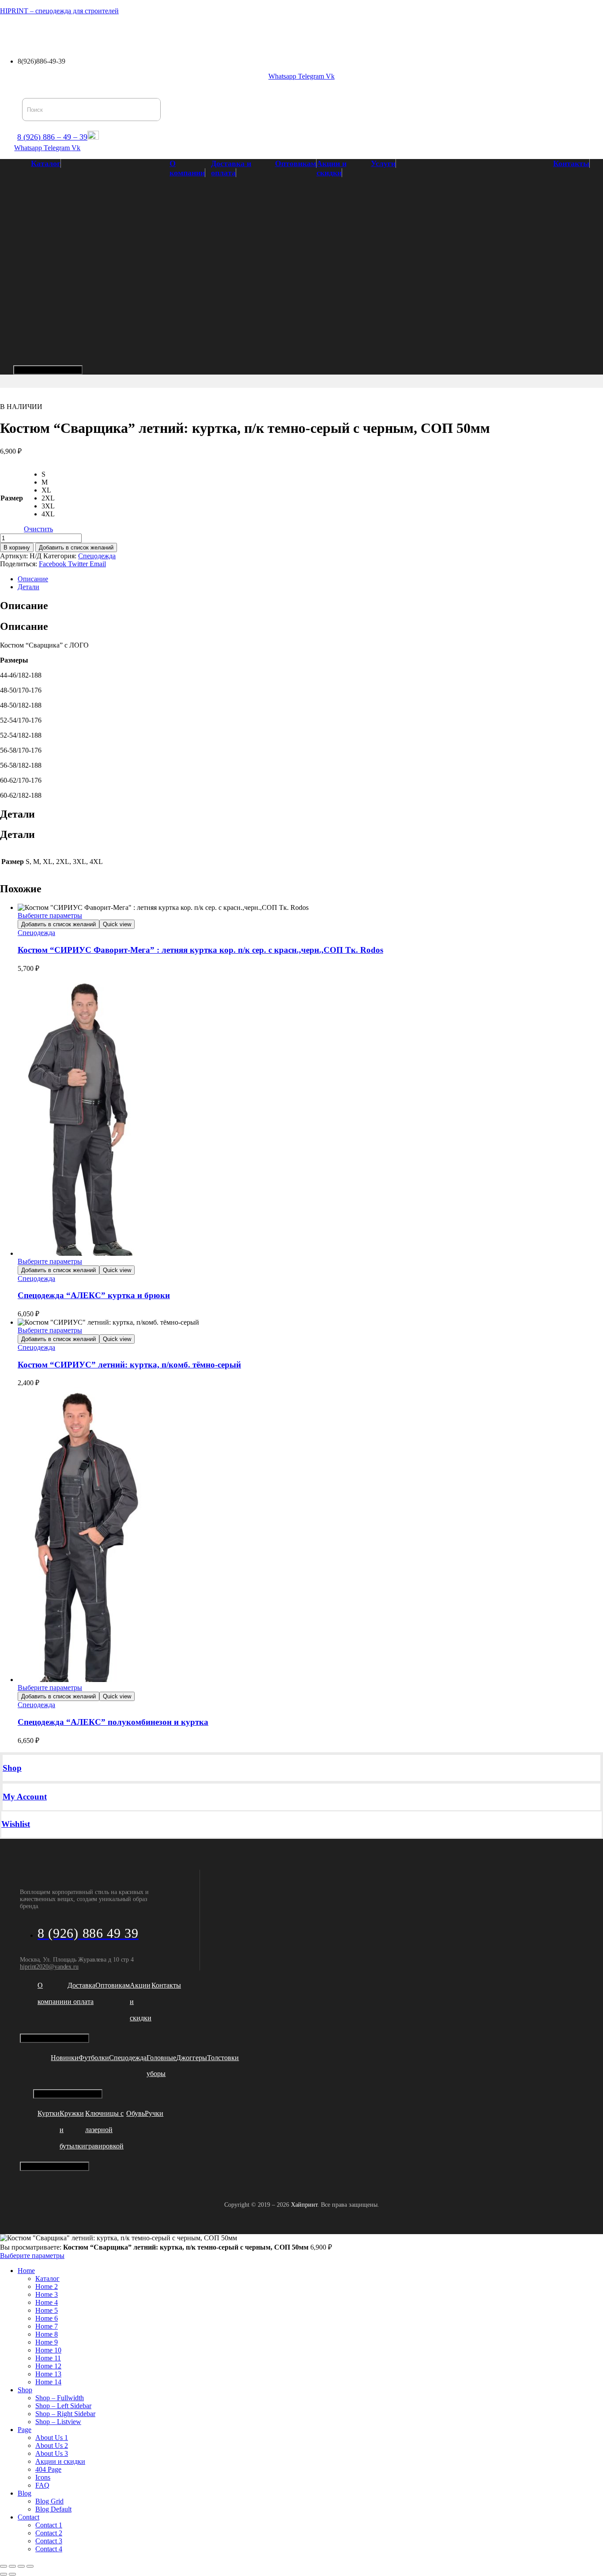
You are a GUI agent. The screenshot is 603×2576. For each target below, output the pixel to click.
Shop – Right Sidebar (65, 2414)
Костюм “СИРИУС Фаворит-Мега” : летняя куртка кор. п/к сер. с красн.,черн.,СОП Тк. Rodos (200, 950)
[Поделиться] (21, 2566)
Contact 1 (49, 2525)
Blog (24, 2493)
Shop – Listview (58, 2422)
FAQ (42, 2485)
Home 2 (47, 2286)
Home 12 (48, 2366)
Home (26, 2271)
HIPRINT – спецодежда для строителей (59, 11)
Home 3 (47, 2294)
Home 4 (47, 2302)
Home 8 (47, 2334)
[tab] (310, 579)
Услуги (289, 32)
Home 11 (48, 2358)
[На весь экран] (12, 2566)
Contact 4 (49, 2549)
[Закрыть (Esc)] (30, 2566)
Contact (28, 2517)
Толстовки (223, 2058)
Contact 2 (49, 2533)
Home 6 (47, 2318)
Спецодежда (97, 556)
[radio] (48, 474)
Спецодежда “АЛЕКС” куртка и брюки (94, 1295)
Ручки (154, 2113)
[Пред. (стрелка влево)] (4, 2574)
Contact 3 (49, 2541)
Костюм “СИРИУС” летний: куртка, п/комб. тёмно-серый (129, 1365)
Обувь (136, 2113)
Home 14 (48, 2382)
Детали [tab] (17, 814)
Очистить (38, 529)
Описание (33, 579)
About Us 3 (52, 2453)
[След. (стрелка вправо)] (12, 2574)
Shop (12, 1768)
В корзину (17, 547)
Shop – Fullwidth (60, 2398)
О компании (67, 32)
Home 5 (47, 2310)
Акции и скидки (240, 32)
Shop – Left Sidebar (63, 2406)
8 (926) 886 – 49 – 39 (52, 137)
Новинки (65, 2058)
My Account (25, 1797)
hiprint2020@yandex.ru (49, 1967)
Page (24, 2430)
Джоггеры (192, 2058)
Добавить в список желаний (76, 547)
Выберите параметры (50, 915)
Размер (12, 498)
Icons (43, 2477)
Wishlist (16, 1824)
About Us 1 (52, 2438)
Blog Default (53, 2509)
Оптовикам (185, 32)
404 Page (48, 2469)
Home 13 (48, 2374)
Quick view (117, 924)
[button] (21, 32)
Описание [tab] (24, 606)
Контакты (332, 32)
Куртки (49, 2113)
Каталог (19, 32)
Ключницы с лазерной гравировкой (104, 2130)
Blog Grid (49, 2501)
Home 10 (48, 2350)
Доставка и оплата (127, 32)
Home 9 (47, 2342)
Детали (28, 587)
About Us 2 (52, 2445)
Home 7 (47, 2326)
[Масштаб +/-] (4, 2566)
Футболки (94, 2058)
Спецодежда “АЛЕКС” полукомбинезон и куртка (113, 1722)
